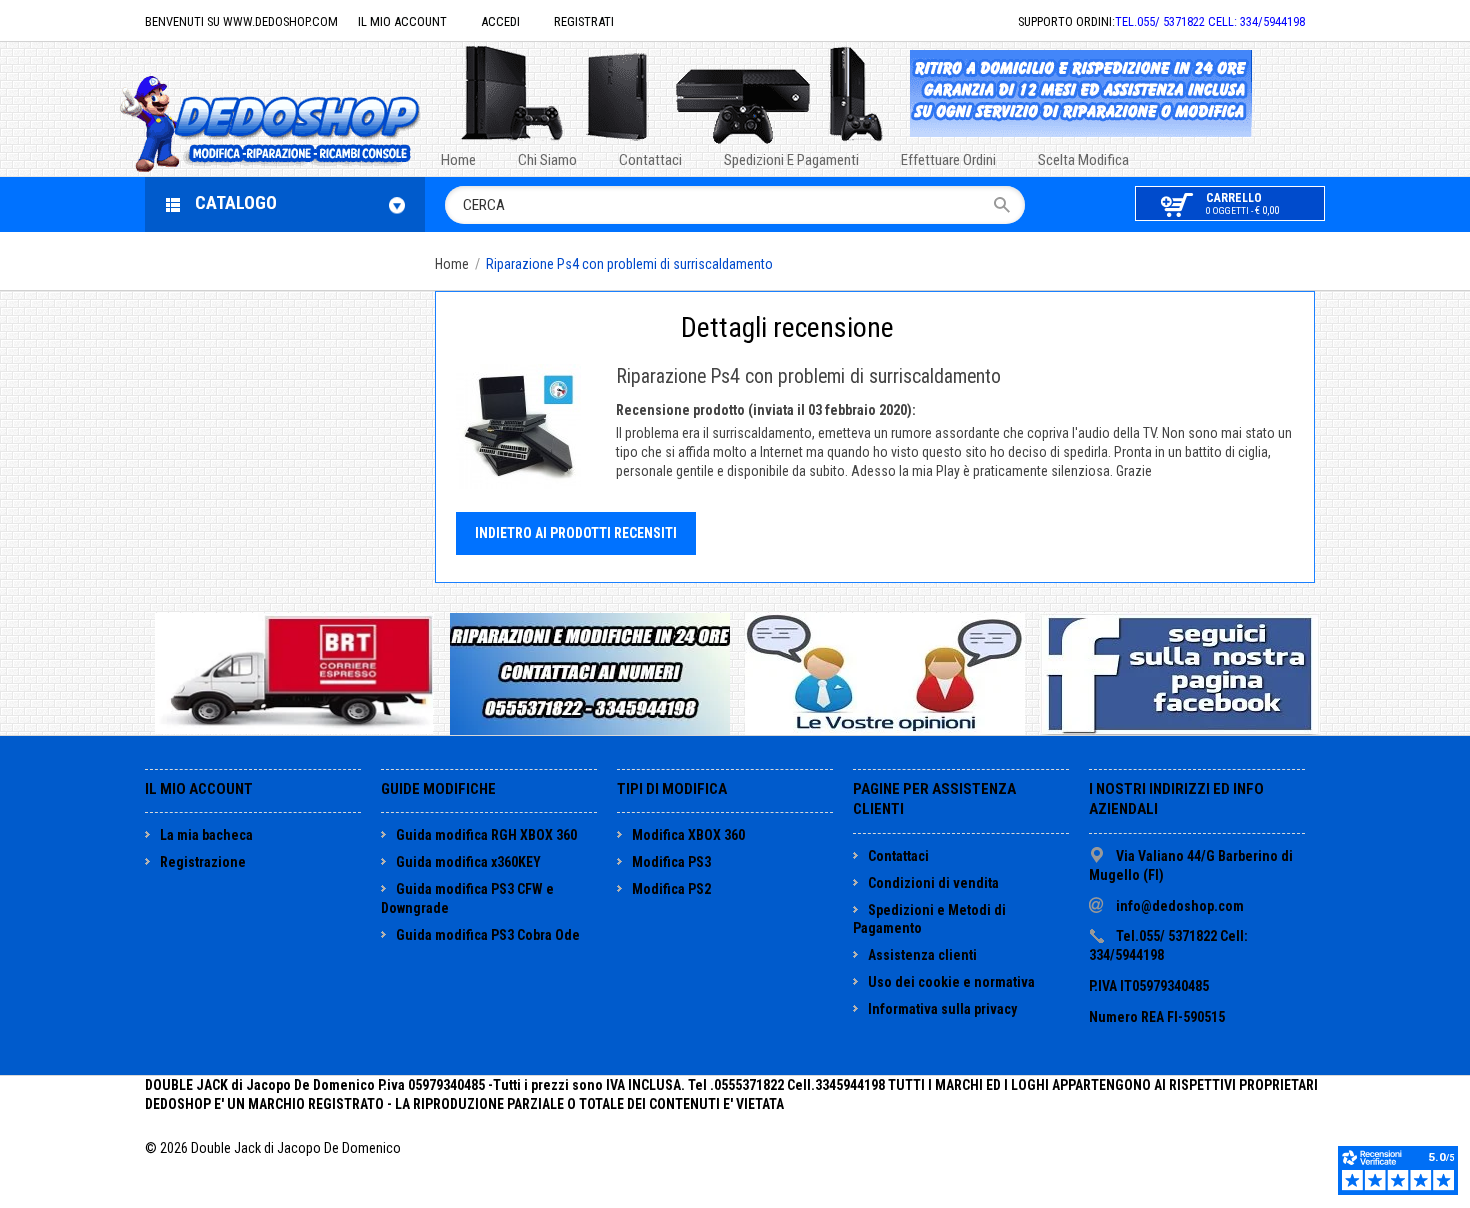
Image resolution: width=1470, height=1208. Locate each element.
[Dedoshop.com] (300, 121)
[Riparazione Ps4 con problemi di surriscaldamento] (518, 426)
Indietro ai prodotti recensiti (576, 533)
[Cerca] (1008, 205)
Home (452, 264)
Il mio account (402, 21)
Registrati (584, 21)
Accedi (500, 21)
